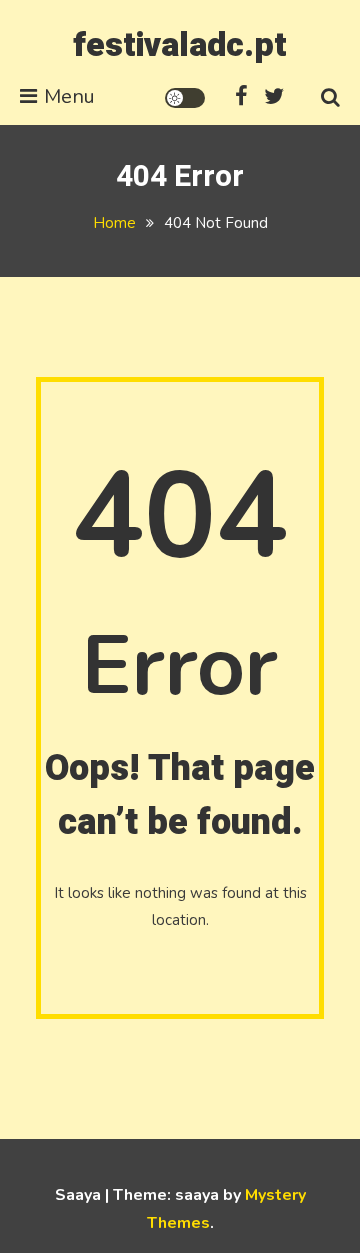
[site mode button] (185, 98)
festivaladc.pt (180, 45)
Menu (69, 96)
